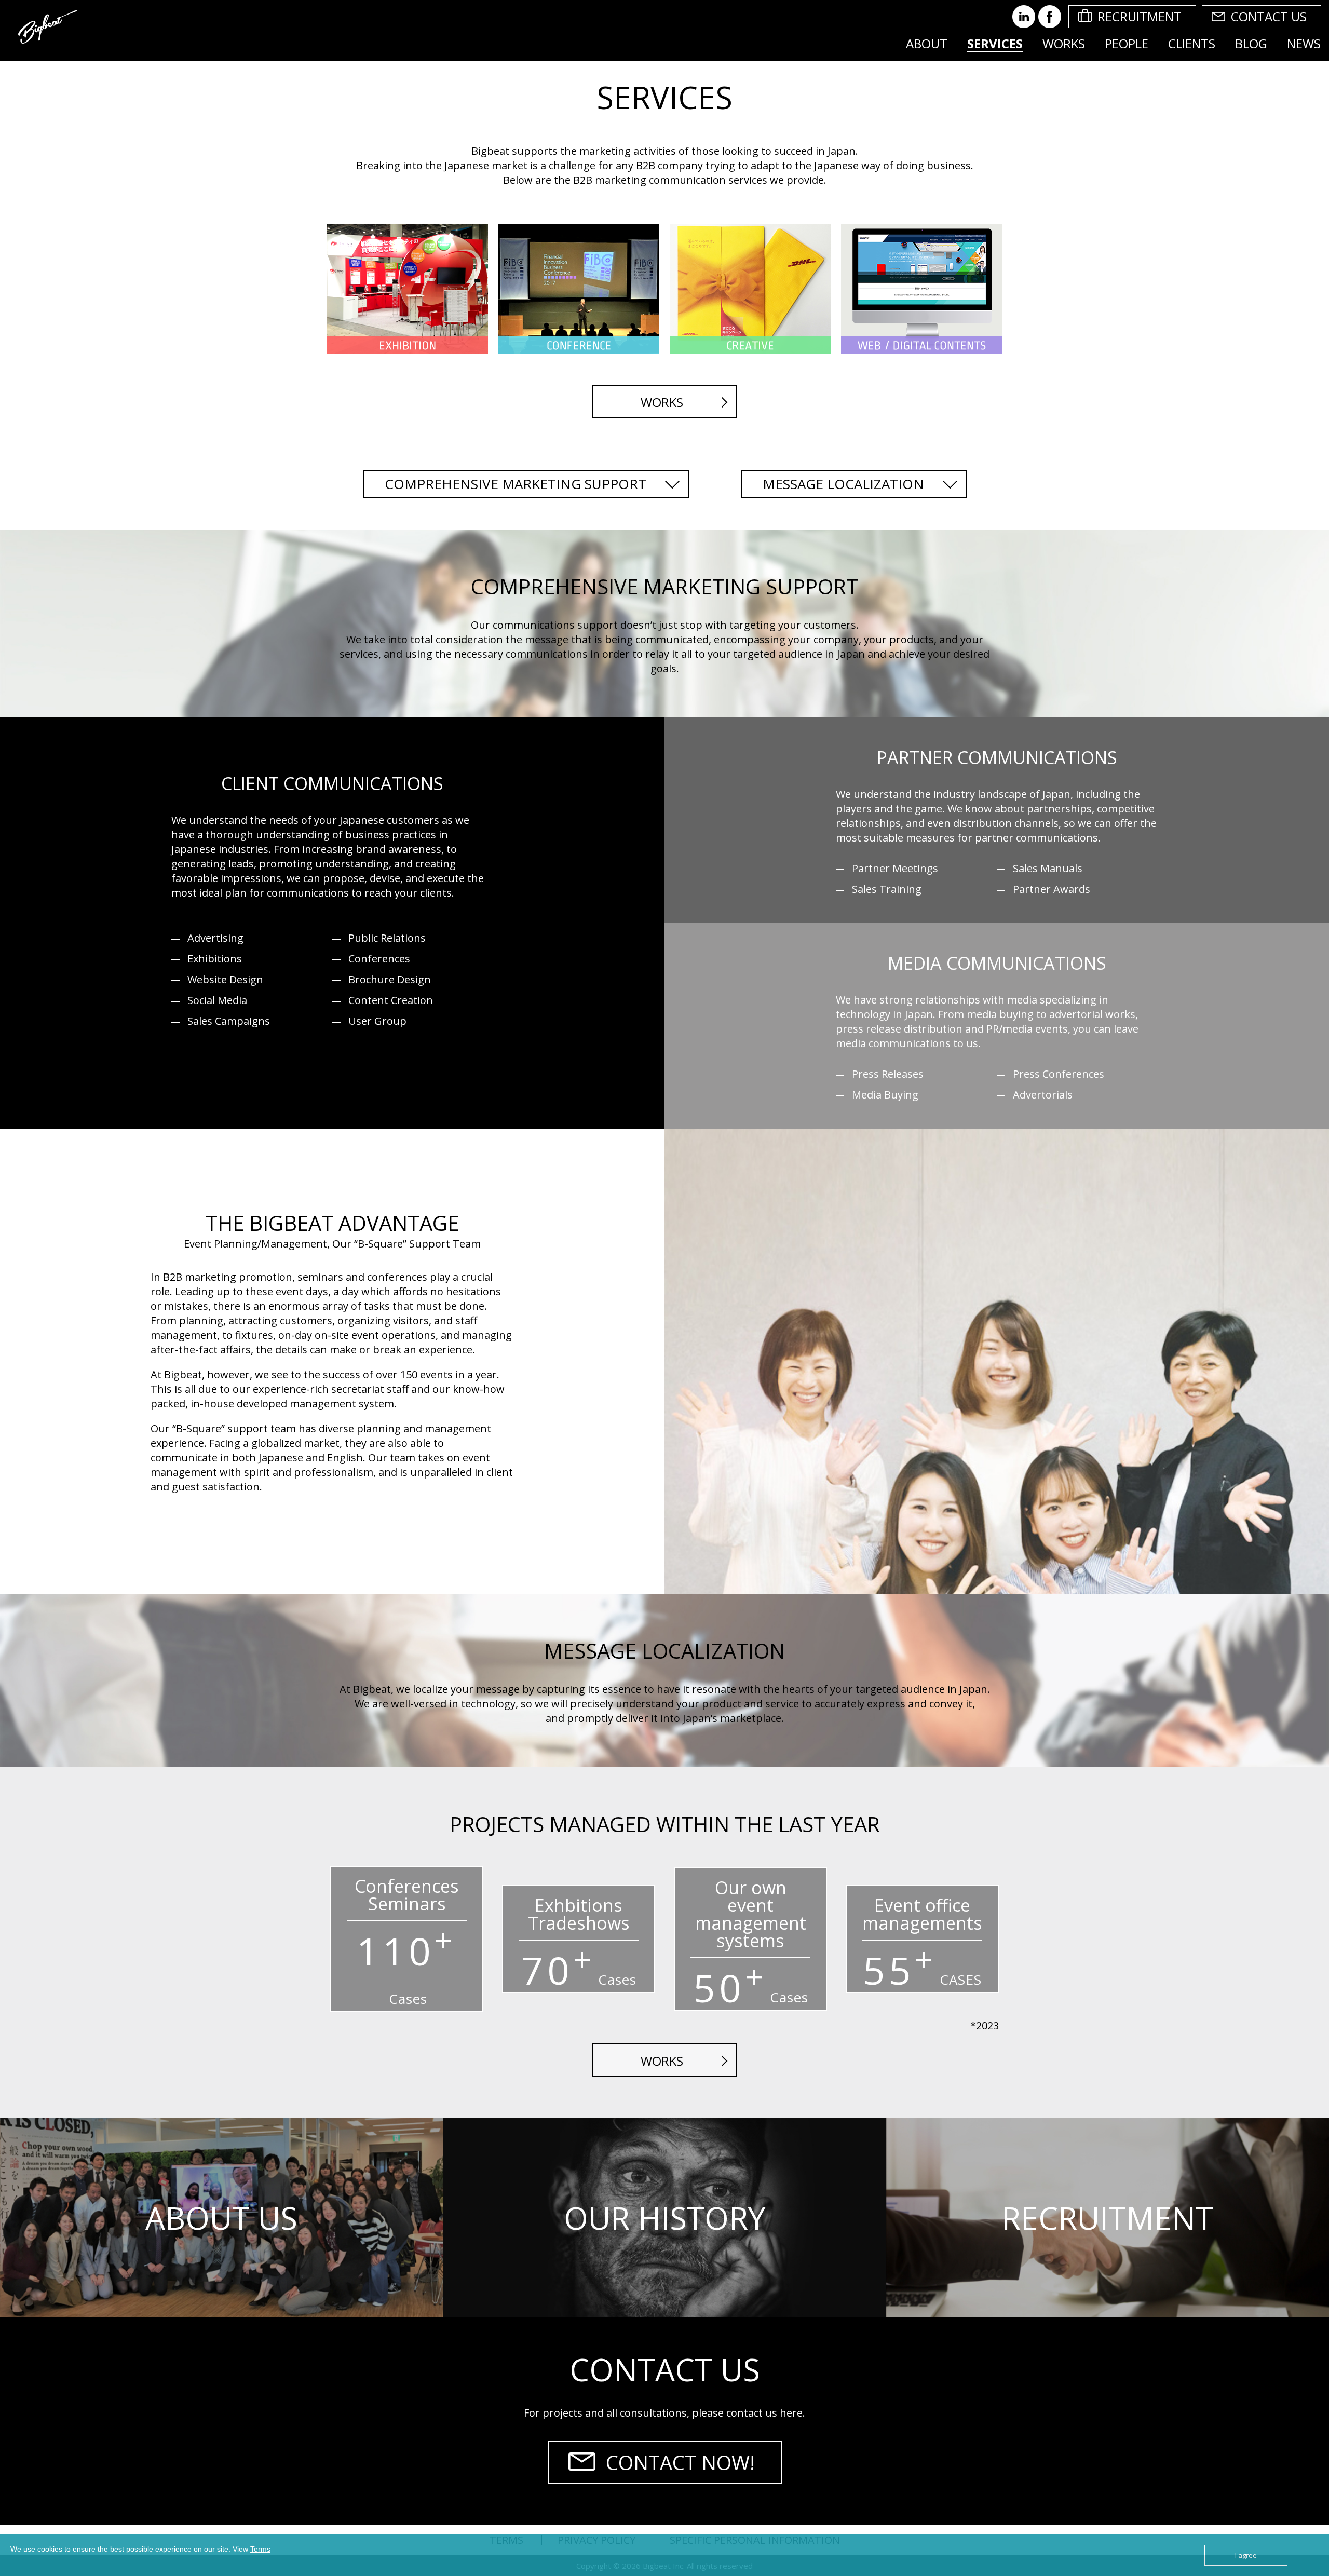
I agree (1246, 2555)
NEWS (1304, 43)
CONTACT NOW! (680, 2462)
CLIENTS (1192, 43)
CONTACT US (1269, 16)
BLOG (1251, 43)
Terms (260, 2549)
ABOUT (927, 43)
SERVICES (995, 43)
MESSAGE (843, 484)
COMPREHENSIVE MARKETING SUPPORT (516, 484)
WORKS (1064, 43)
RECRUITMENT (1140, 16)
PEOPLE (1127, 43)
